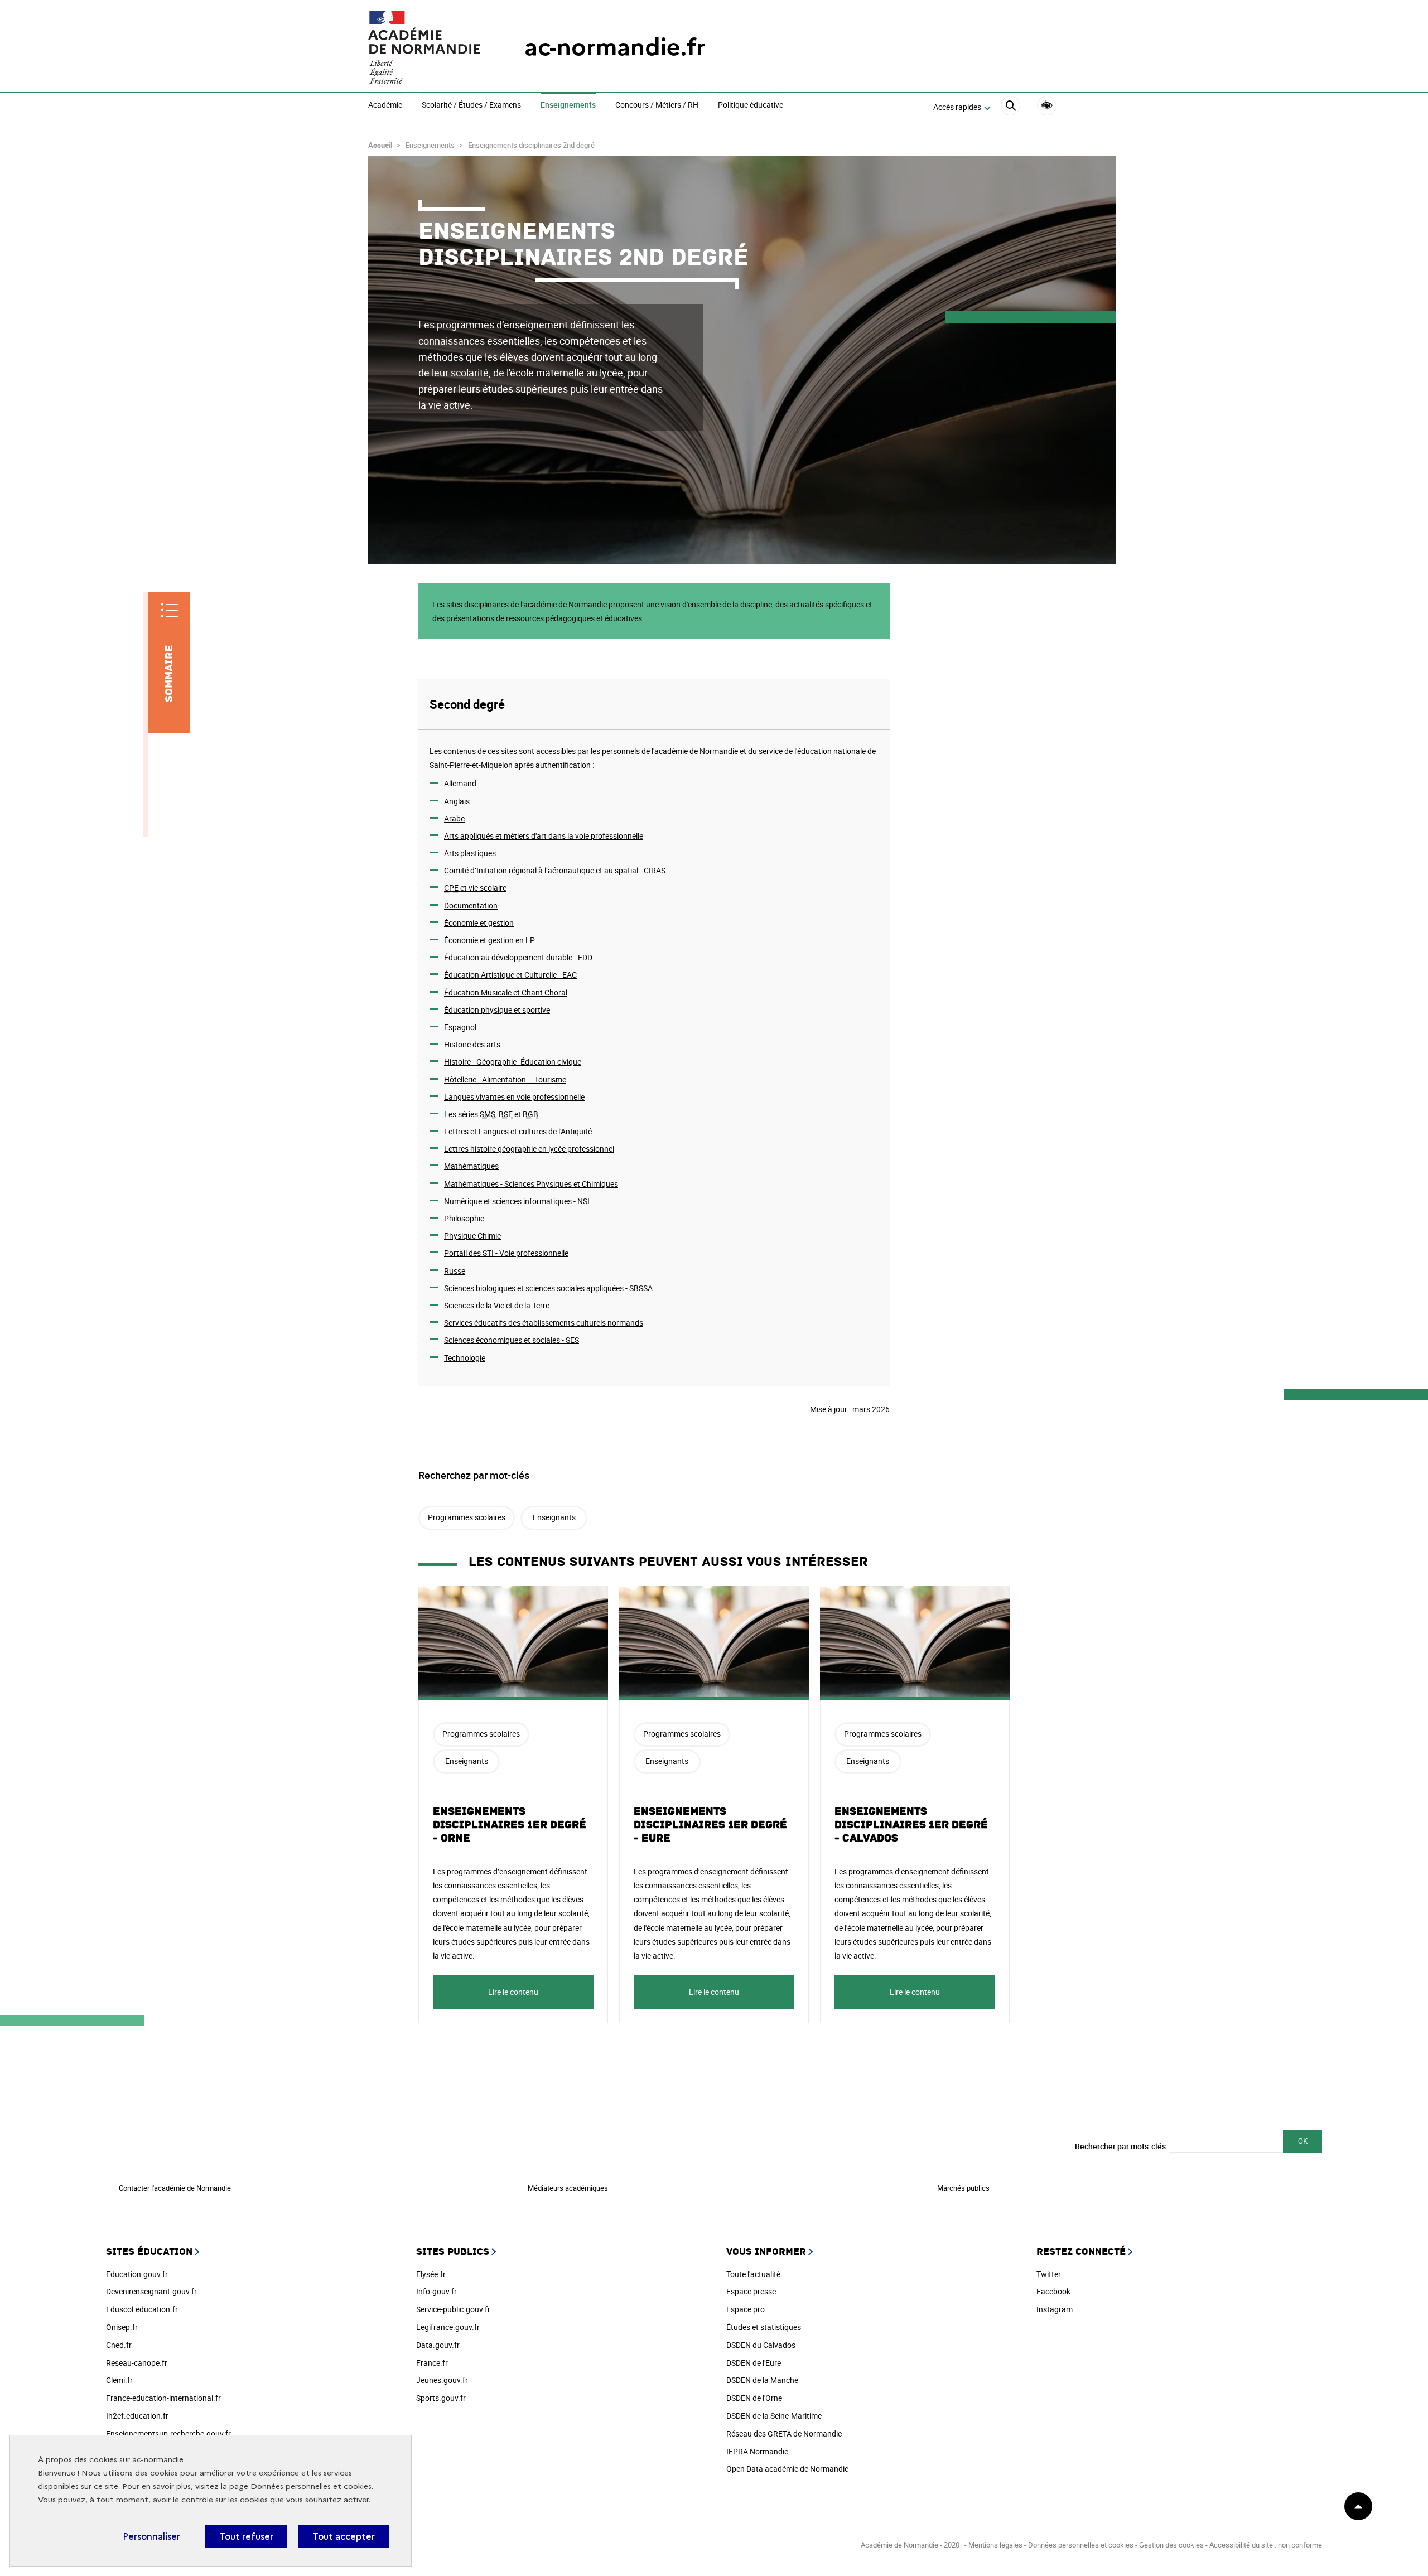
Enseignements (568, 105)
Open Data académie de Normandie (787, 2469)
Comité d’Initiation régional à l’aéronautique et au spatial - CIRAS (555, 870)
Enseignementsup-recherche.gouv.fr (168, 2434)
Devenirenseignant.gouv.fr (151, 2291)
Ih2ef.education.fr (137, 2416)
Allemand (460, 783)
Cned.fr (119, 2345)
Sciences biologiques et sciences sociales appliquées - (548, 1288)
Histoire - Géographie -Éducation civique (513, 1062)
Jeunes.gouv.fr (442, 2380)
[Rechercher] (1010, 107)
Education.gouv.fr (137, 2274)
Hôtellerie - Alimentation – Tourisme (505, 1079)
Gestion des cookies (1171, 2545)
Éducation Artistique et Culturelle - (510, 975)
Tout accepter (344, 2536)
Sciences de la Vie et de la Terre (497, 1305)
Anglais (457, 801)
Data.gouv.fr (438, 2345)
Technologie (465, 1358)
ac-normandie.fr (615, 47)
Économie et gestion (479, 923)
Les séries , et (491, 1114)
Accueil (380, 145)
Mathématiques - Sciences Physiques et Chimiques (531, 1184)
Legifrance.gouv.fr (448, 2327)
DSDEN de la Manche (762, 2380)
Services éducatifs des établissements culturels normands (544, 1323)
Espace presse (751, 2291)
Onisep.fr (122, 2327)
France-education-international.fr (163, 2398)
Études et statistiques (764, 2327)
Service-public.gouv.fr (453, 2309)
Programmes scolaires (467, 1517)
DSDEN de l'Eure (754, 2363)
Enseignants (554, 1517)
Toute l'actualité (753, 2274)
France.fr (432, 2363)
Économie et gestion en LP (489, 940)
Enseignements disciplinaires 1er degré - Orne (510, 1825)
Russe (455, 1271)
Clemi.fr (119, 2380)
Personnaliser (151, 2536)
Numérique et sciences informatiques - (517, 1201)
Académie (385, 105)
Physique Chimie (472, 1236)
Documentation (471, 905)
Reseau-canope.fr (137, 2363)
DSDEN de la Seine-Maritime (774, 2416)
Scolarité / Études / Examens (471, 105)
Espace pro (746, 2309)
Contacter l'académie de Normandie (175, 2188)
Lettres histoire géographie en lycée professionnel (529, 1149)
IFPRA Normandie (757, 2451)
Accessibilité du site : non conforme (1266, 2545)
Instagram (1055, 2309)
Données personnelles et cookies (311, 2486)
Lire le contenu (513, 1992)
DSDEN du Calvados (761, 2345)
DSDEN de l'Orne (754, 2398)
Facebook (1053, 2291)
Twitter (1049, 2274)
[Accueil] (424, 47)
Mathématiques (471, 1166)
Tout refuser (246, 2536)
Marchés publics (963, 2188)
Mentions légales (995, 2545)
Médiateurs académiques (568, 2188)
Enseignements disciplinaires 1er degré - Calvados (911, 1825)
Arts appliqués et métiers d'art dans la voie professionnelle (544, 836)
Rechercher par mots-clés (1120, 2146)
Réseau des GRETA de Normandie (784, 2434)
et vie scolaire (475, 888)
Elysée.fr (431, 2274)
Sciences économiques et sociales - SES (512, 1340)
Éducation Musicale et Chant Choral (506, 992)
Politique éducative (751, 105)
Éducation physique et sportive (497, 1010)
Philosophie (464, 1218)
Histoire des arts (472, 1044)
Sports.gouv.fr (441, 2398)
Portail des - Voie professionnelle (506, 1253)
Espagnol (460, 1027)
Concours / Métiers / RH (657, 105)
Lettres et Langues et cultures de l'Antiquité (518, 1131)
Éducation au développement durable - (518, 957)
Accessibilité (1047, 106)
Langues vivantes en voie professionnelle (514, 1097)
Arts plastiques (470, 853)
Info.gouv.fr (436, 2291)
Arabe (454, 818)
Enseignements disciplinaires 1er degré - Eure (710, 1825)
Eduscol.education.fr (142, 2309)
